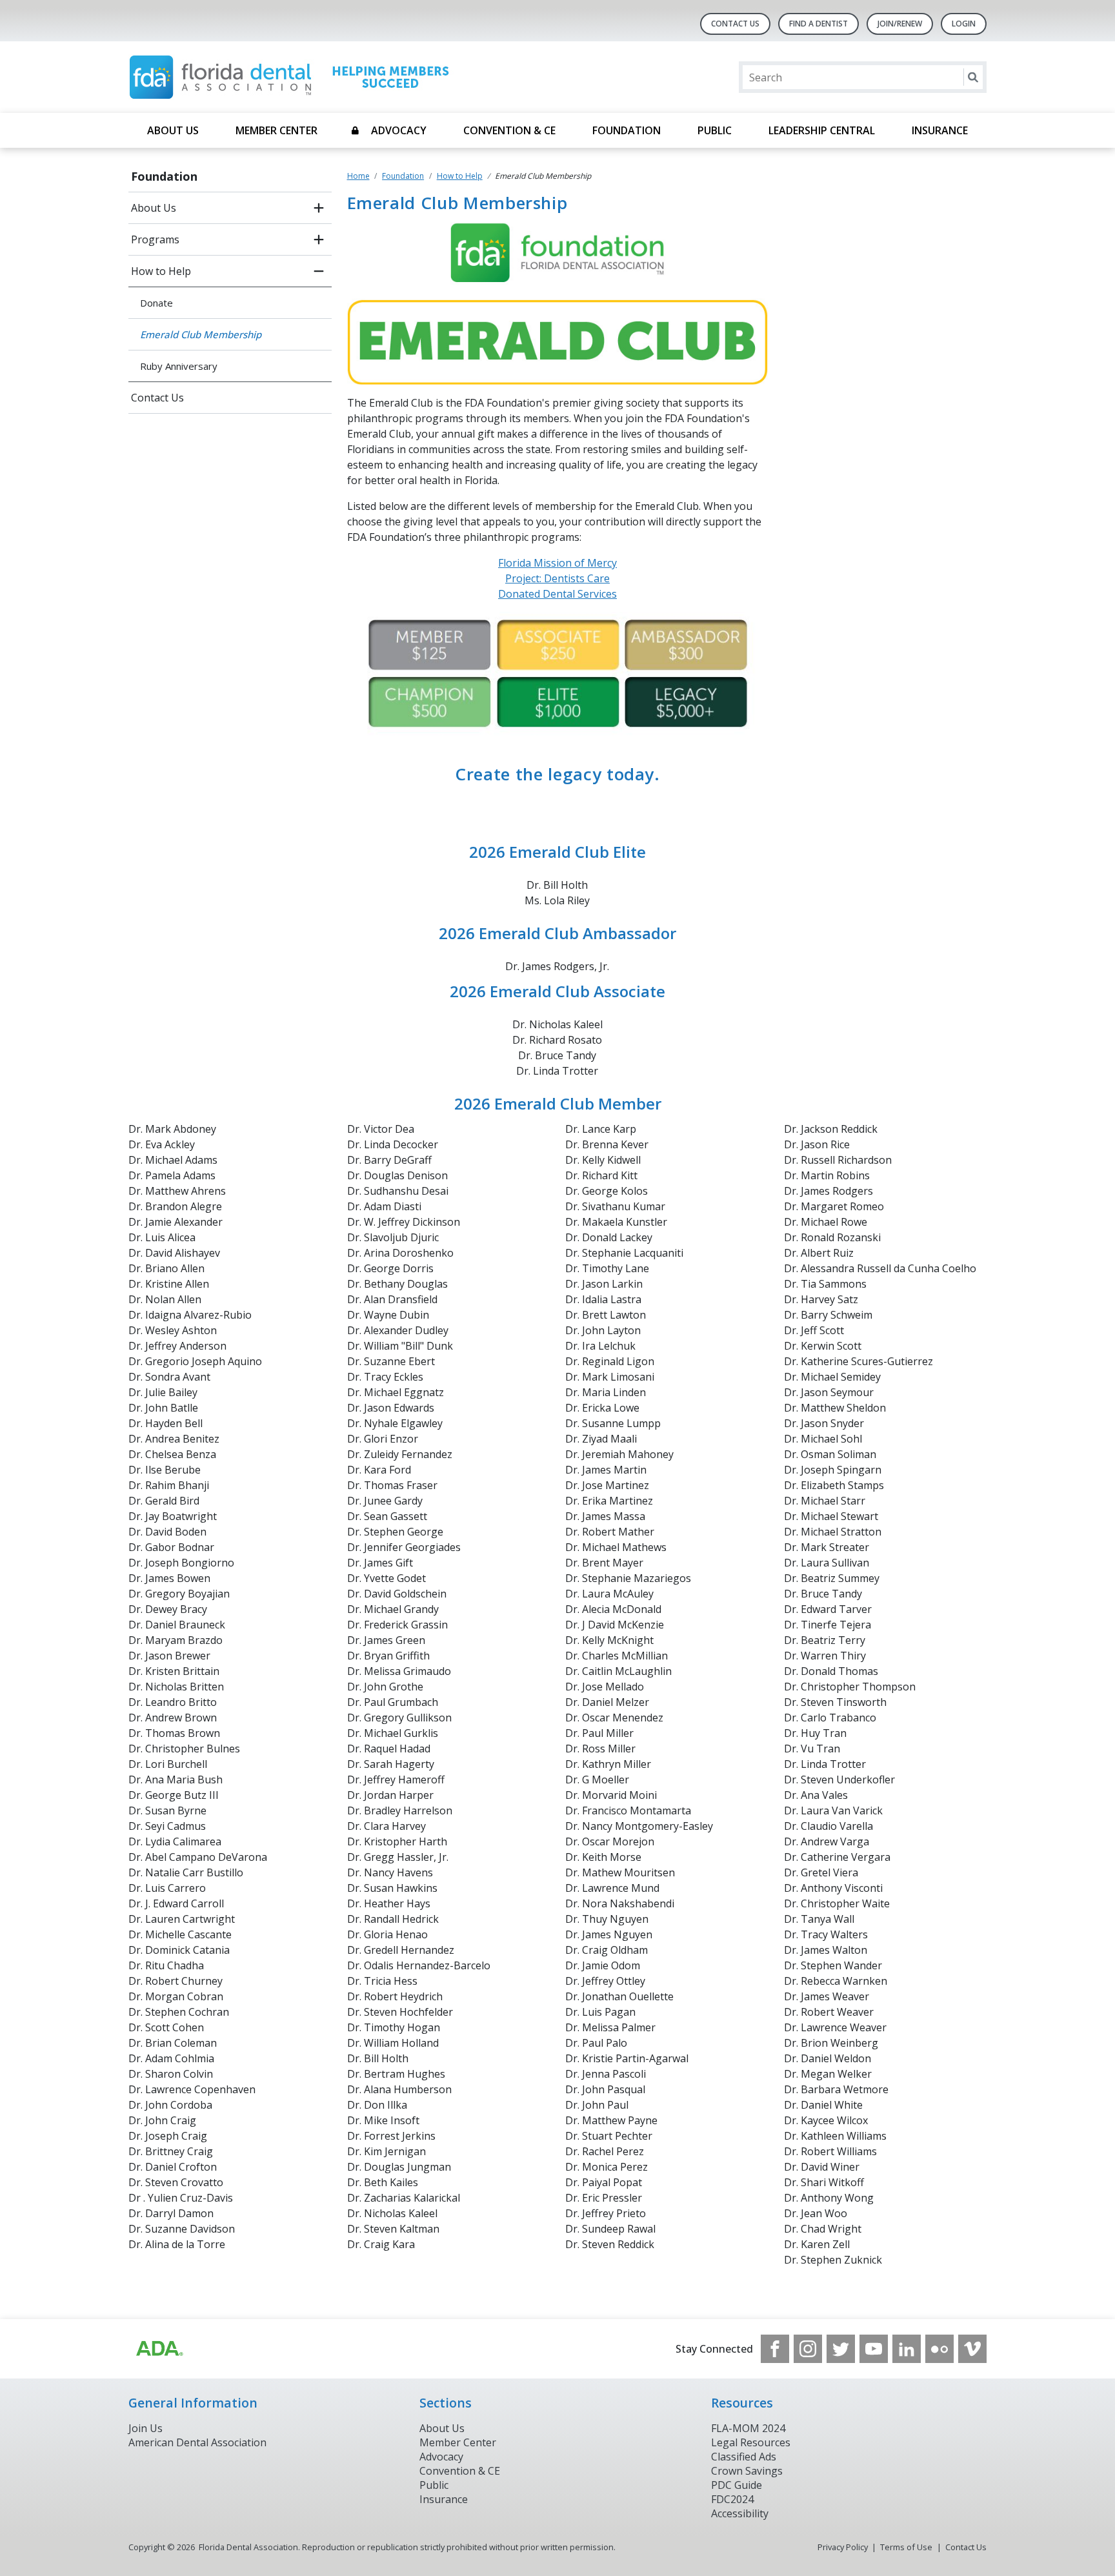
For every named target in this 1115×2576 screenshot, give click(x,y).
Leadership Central (822, 130)
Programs (155, 239)
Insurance (940, 130)
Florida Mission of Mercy (557, 563)
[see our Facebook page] (775, 2349)
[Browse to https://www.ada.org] (159, 2349)
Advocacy (399, 130)
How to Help (161, 271)
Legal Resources (751, 2442)
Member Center (276, 130)
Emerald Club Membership (201, 334)
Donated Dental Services (557, 594)
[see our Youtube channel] (874, 2349)
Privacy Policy (843, 2547)
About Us (173, 130)
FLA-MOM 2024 (748, 2428)
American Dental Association (197, 2442)
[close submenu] (319, 271)
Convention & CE (509, 130)
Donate (156, 303)
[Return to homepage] (295, 77)
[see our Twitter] (841, 2349)
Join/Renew (900, 24)
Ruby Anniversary (179, 366)
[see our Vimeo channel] (972, 2349)
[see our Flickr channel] (939, 2349)
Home (358, 176)
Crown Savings (747, 2471)
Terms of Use (906, 2547)
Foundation (627, 130)
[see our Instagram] (808, 2349)
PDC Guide (737, 2485)
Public (715, 130)
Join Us (146, 2428)
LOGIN (964, 24)
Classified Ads (744, 2457)
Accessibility (740, 2513)
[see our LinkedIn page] (907, 2349)
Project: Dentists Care (557, 578)
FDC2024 (732, 2499)
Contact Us (735, 24)
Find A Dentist (819, 24)
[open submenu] (319, 208)
